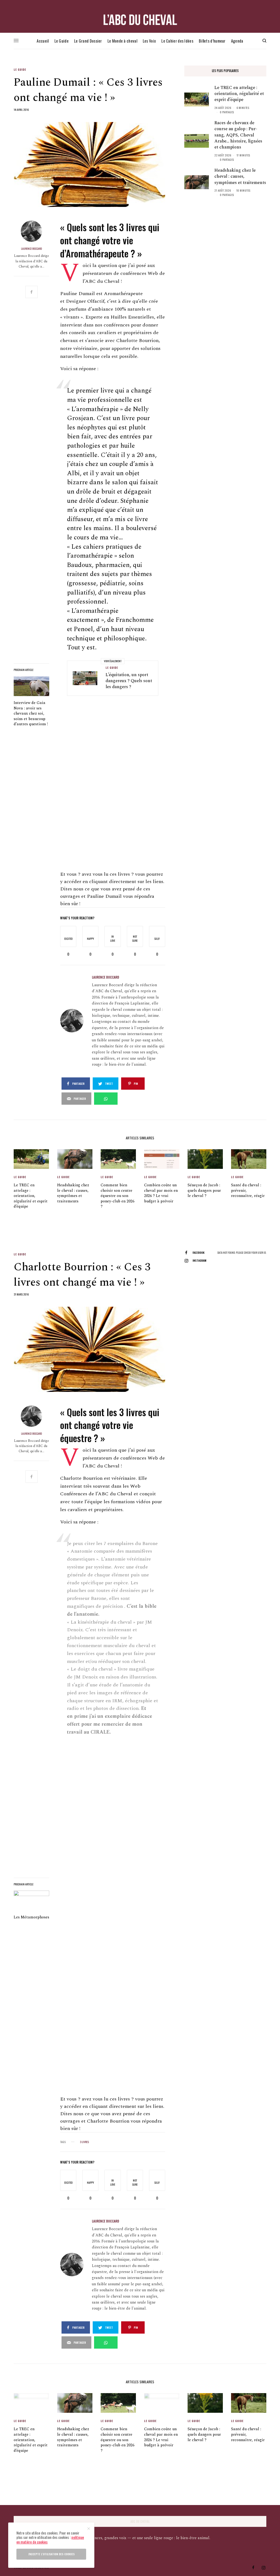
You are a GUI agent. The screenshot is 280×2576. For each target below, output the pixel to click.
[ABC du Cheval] (140, 20)
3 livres (84, 2142)
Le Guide (20, 70)
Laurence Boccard (31, 249)
